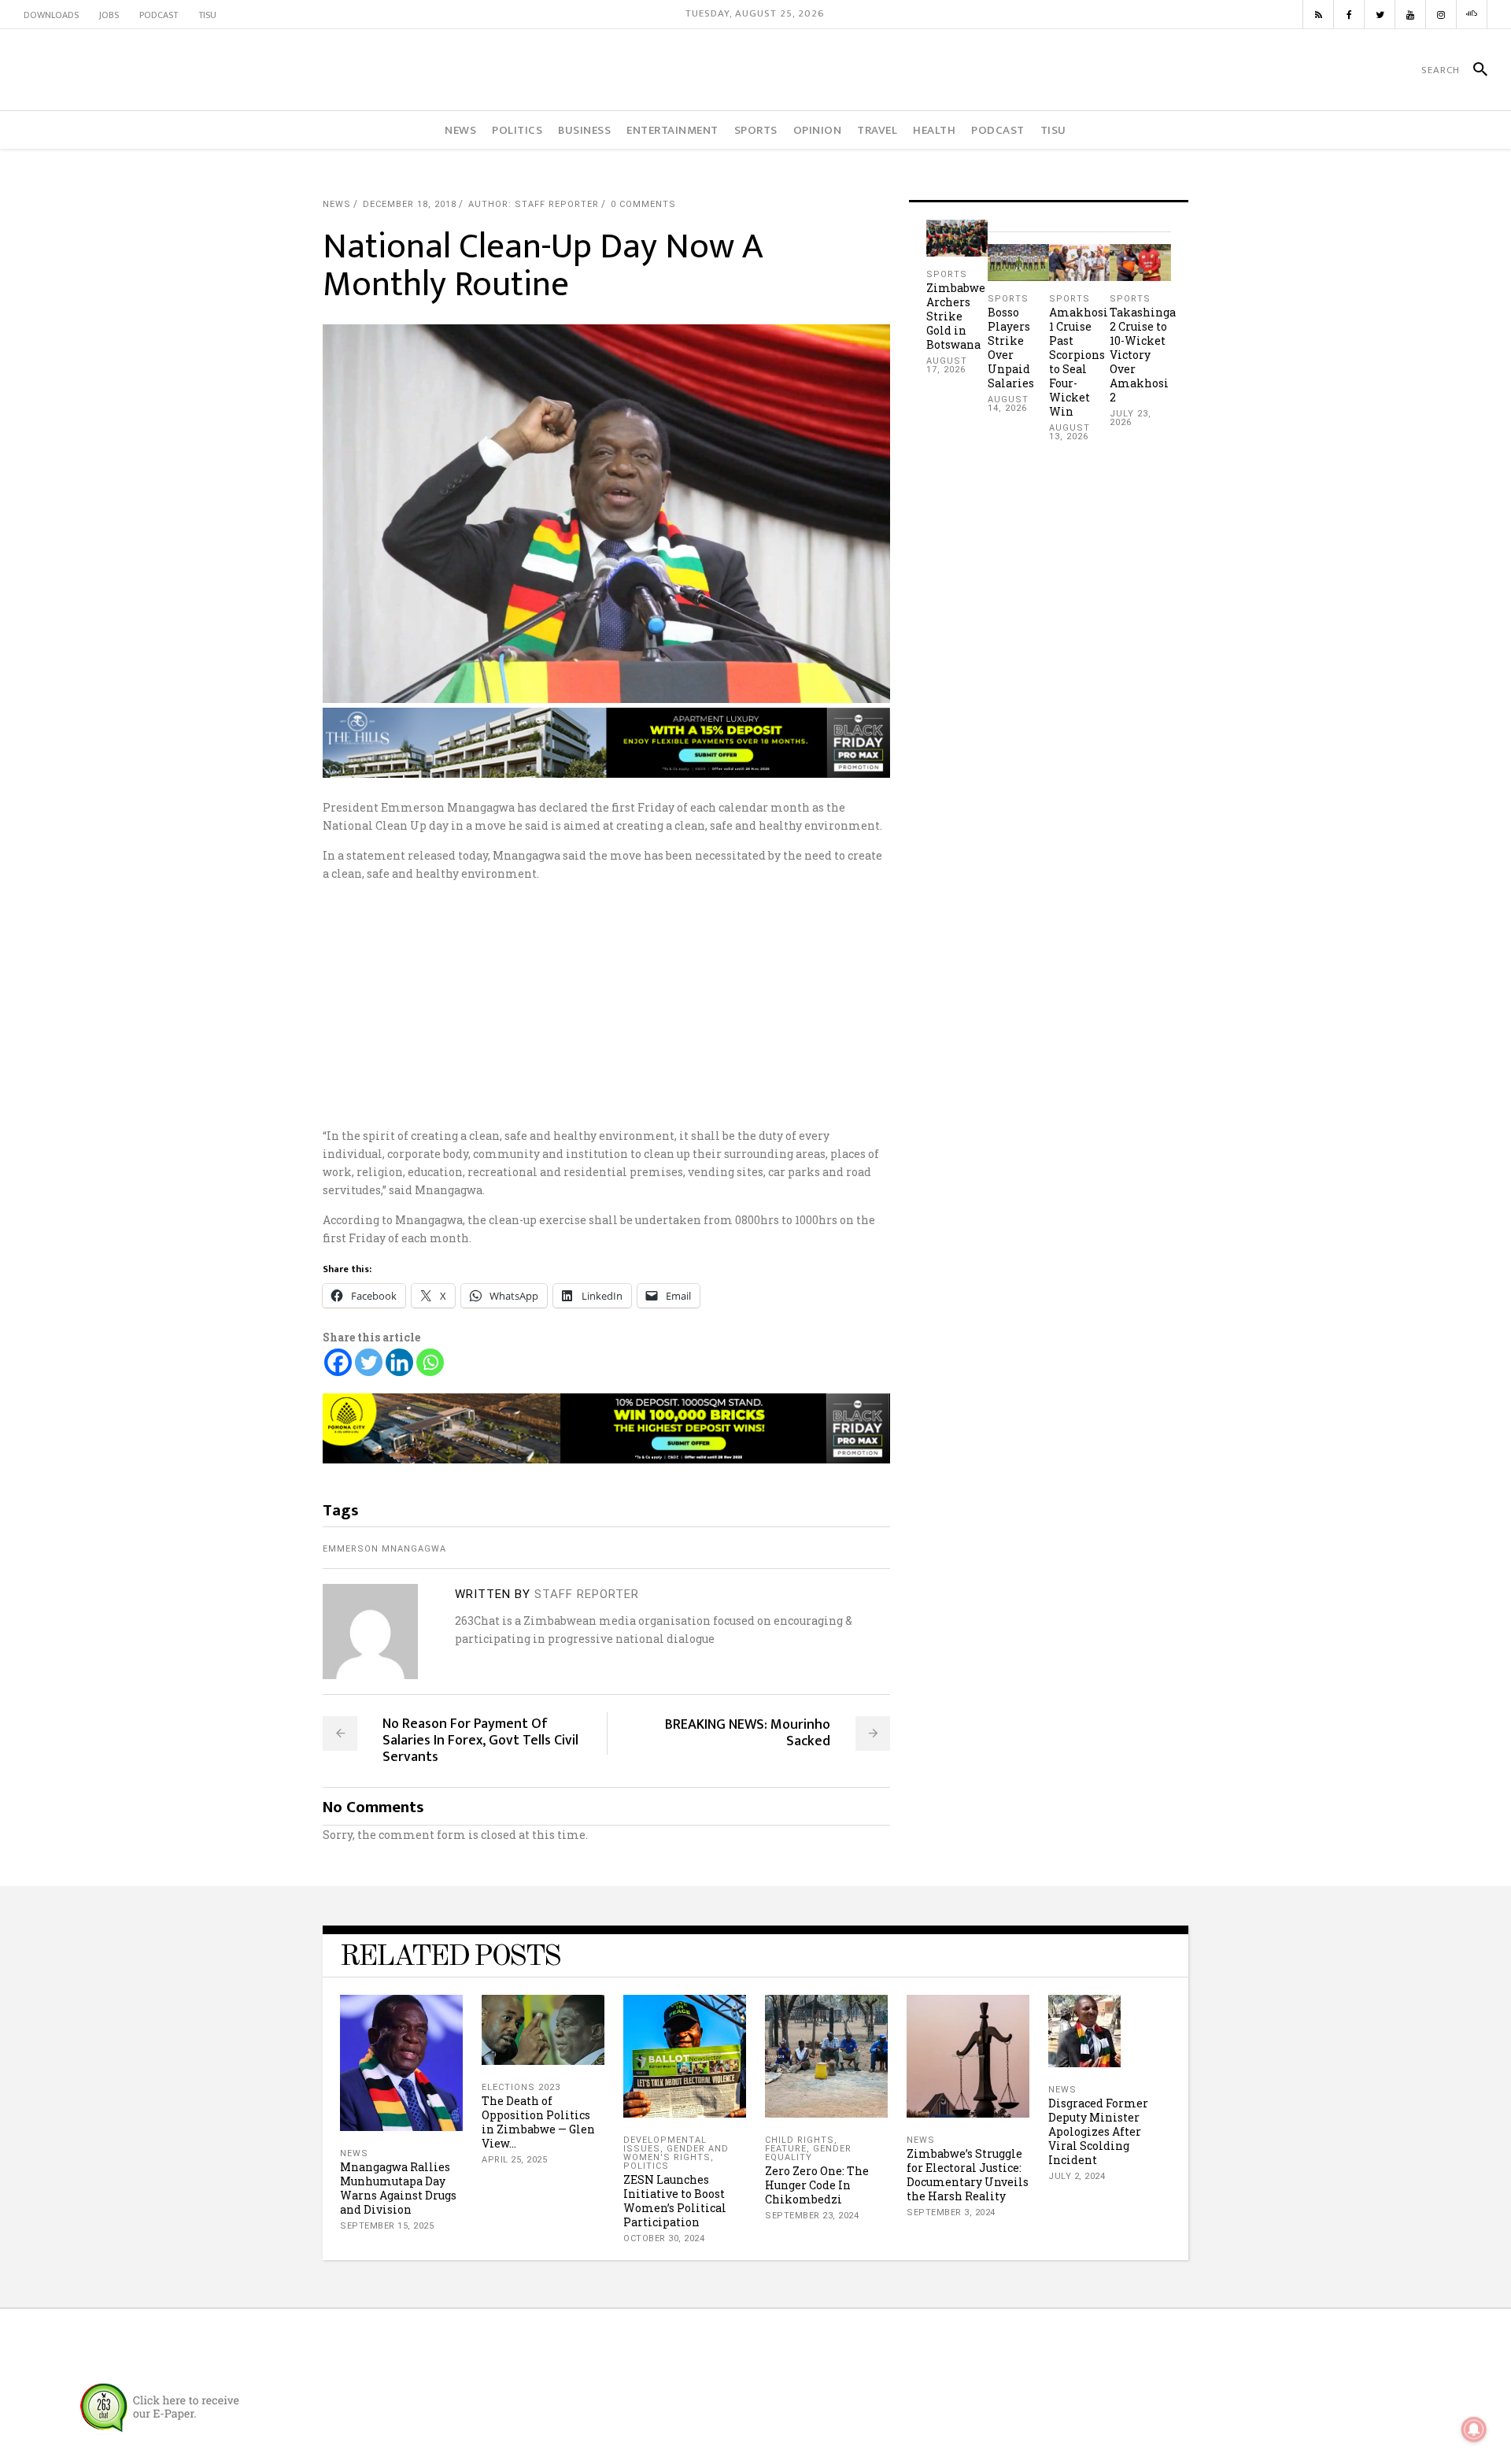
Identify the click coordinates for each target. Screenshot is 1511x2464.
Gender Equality (808, 2153)
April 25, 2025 (514, 2160)
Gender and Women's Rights (676, 2153)
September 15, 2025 (387, 2226)
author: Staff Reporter (534, 204)
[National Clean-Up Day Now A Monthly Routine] (370, 1632)
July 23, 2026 (1130, 418)
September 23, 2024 (812, 2216)
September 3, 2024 (951, 2212)
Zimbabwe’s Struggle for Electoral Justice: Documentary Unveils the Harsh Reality (968, 2175)
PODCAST (159, 15)
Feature (786, 2149)
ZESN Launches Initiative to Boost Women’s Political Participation (675, 2201)
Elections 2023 (521, 2087)
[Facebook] (338, 1362)
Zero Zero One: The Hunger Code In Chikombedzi (817, 2185)
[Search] (1474, 70)
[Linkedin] (399, 1362)
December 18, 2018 (410, 204)
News (337, 204)
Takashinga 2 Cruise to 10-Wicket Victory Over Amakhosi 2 (1143, 355)
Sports (947, 274)
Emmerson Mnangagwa (384, 1549)
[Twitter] (369, 1362)
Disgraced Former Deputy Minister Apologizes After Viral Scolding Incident (1098, 2131)
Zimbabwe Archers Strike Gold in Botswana (956, 316)
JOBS (109, 15)
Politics (646, 2166)
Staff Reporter (587, 1594)
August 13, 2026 (1070, 432)
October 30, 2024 (664, 2238)
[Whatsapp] (430, 1362)
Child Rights (800, 2140)
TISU (207, 15)
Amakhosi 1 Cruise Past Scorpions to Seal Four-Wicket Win (1079, 362)
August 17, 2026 (947, 365)
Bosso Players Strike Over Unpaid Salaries (1011, 348)
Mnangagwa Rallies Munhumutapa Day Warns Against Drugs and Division (398, 2188)
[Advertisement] (755, 1004)
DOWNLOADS (51, 15)
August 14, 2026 (1008, 404)
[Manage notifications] (1474, 2429)
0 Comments (643, 204)
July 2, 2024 (1077, 2176)
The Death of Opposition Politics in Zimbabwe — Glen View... (538, 2122)
